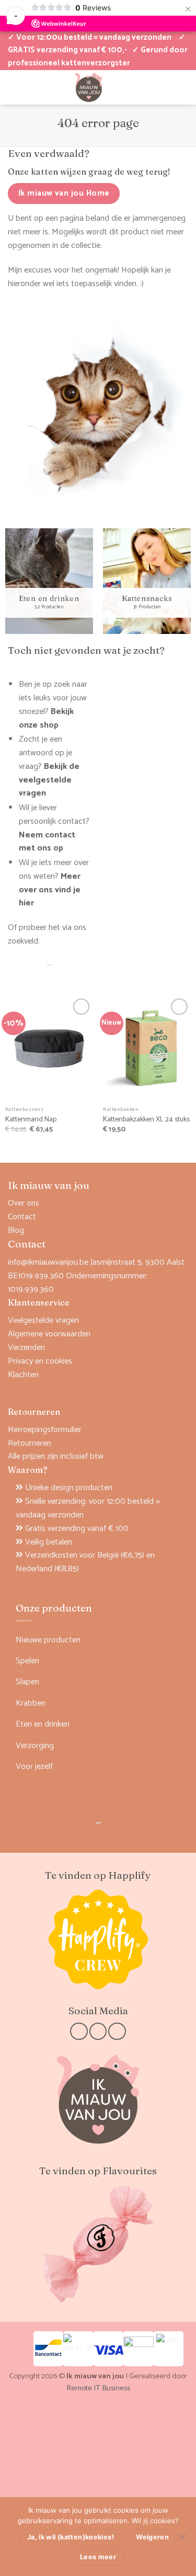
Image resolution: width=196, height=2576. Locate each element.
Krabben (31, 1703)
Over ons (24, 1203)
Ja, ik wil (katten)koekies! (71, 2537)
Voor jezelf (34, 1767)
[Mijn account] (13, 87)
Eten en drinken (43, 1724)
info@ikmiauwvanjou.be (48, 1262)
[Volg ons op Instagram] (98, 2031)
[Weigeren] (182, 2540)
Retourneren (30, 1443)
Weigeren (152, 2537)
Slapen (27, 1682)
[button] (147, 87)
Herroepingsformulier (45, 1430)
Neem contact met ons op (47, 842)
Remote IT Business (98, 2388)
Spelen (27, 1661)
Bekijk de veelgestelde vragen (49, 780)
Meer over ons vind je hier (50, 890)
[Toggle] (174, 1661)
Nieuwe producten (48, 1640)
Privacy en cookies (40, 1361)
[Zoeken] (41, 970)
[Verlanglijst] (31, 87)
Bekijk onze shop (46, 718)
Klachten (23, 1375)
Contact (22, 1217)
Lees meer (98, 2557)
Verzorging (35, 1746)
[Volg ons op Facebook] (79, 2031)
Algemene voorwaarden (49, 1334)
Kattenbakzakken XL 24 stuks (146, 1120)
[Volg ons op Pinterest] (117, 2031)
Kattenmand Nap (31, 1120)
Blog (16, 1230)
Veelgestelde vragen (43, 1320)
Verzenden (26, 1348)
